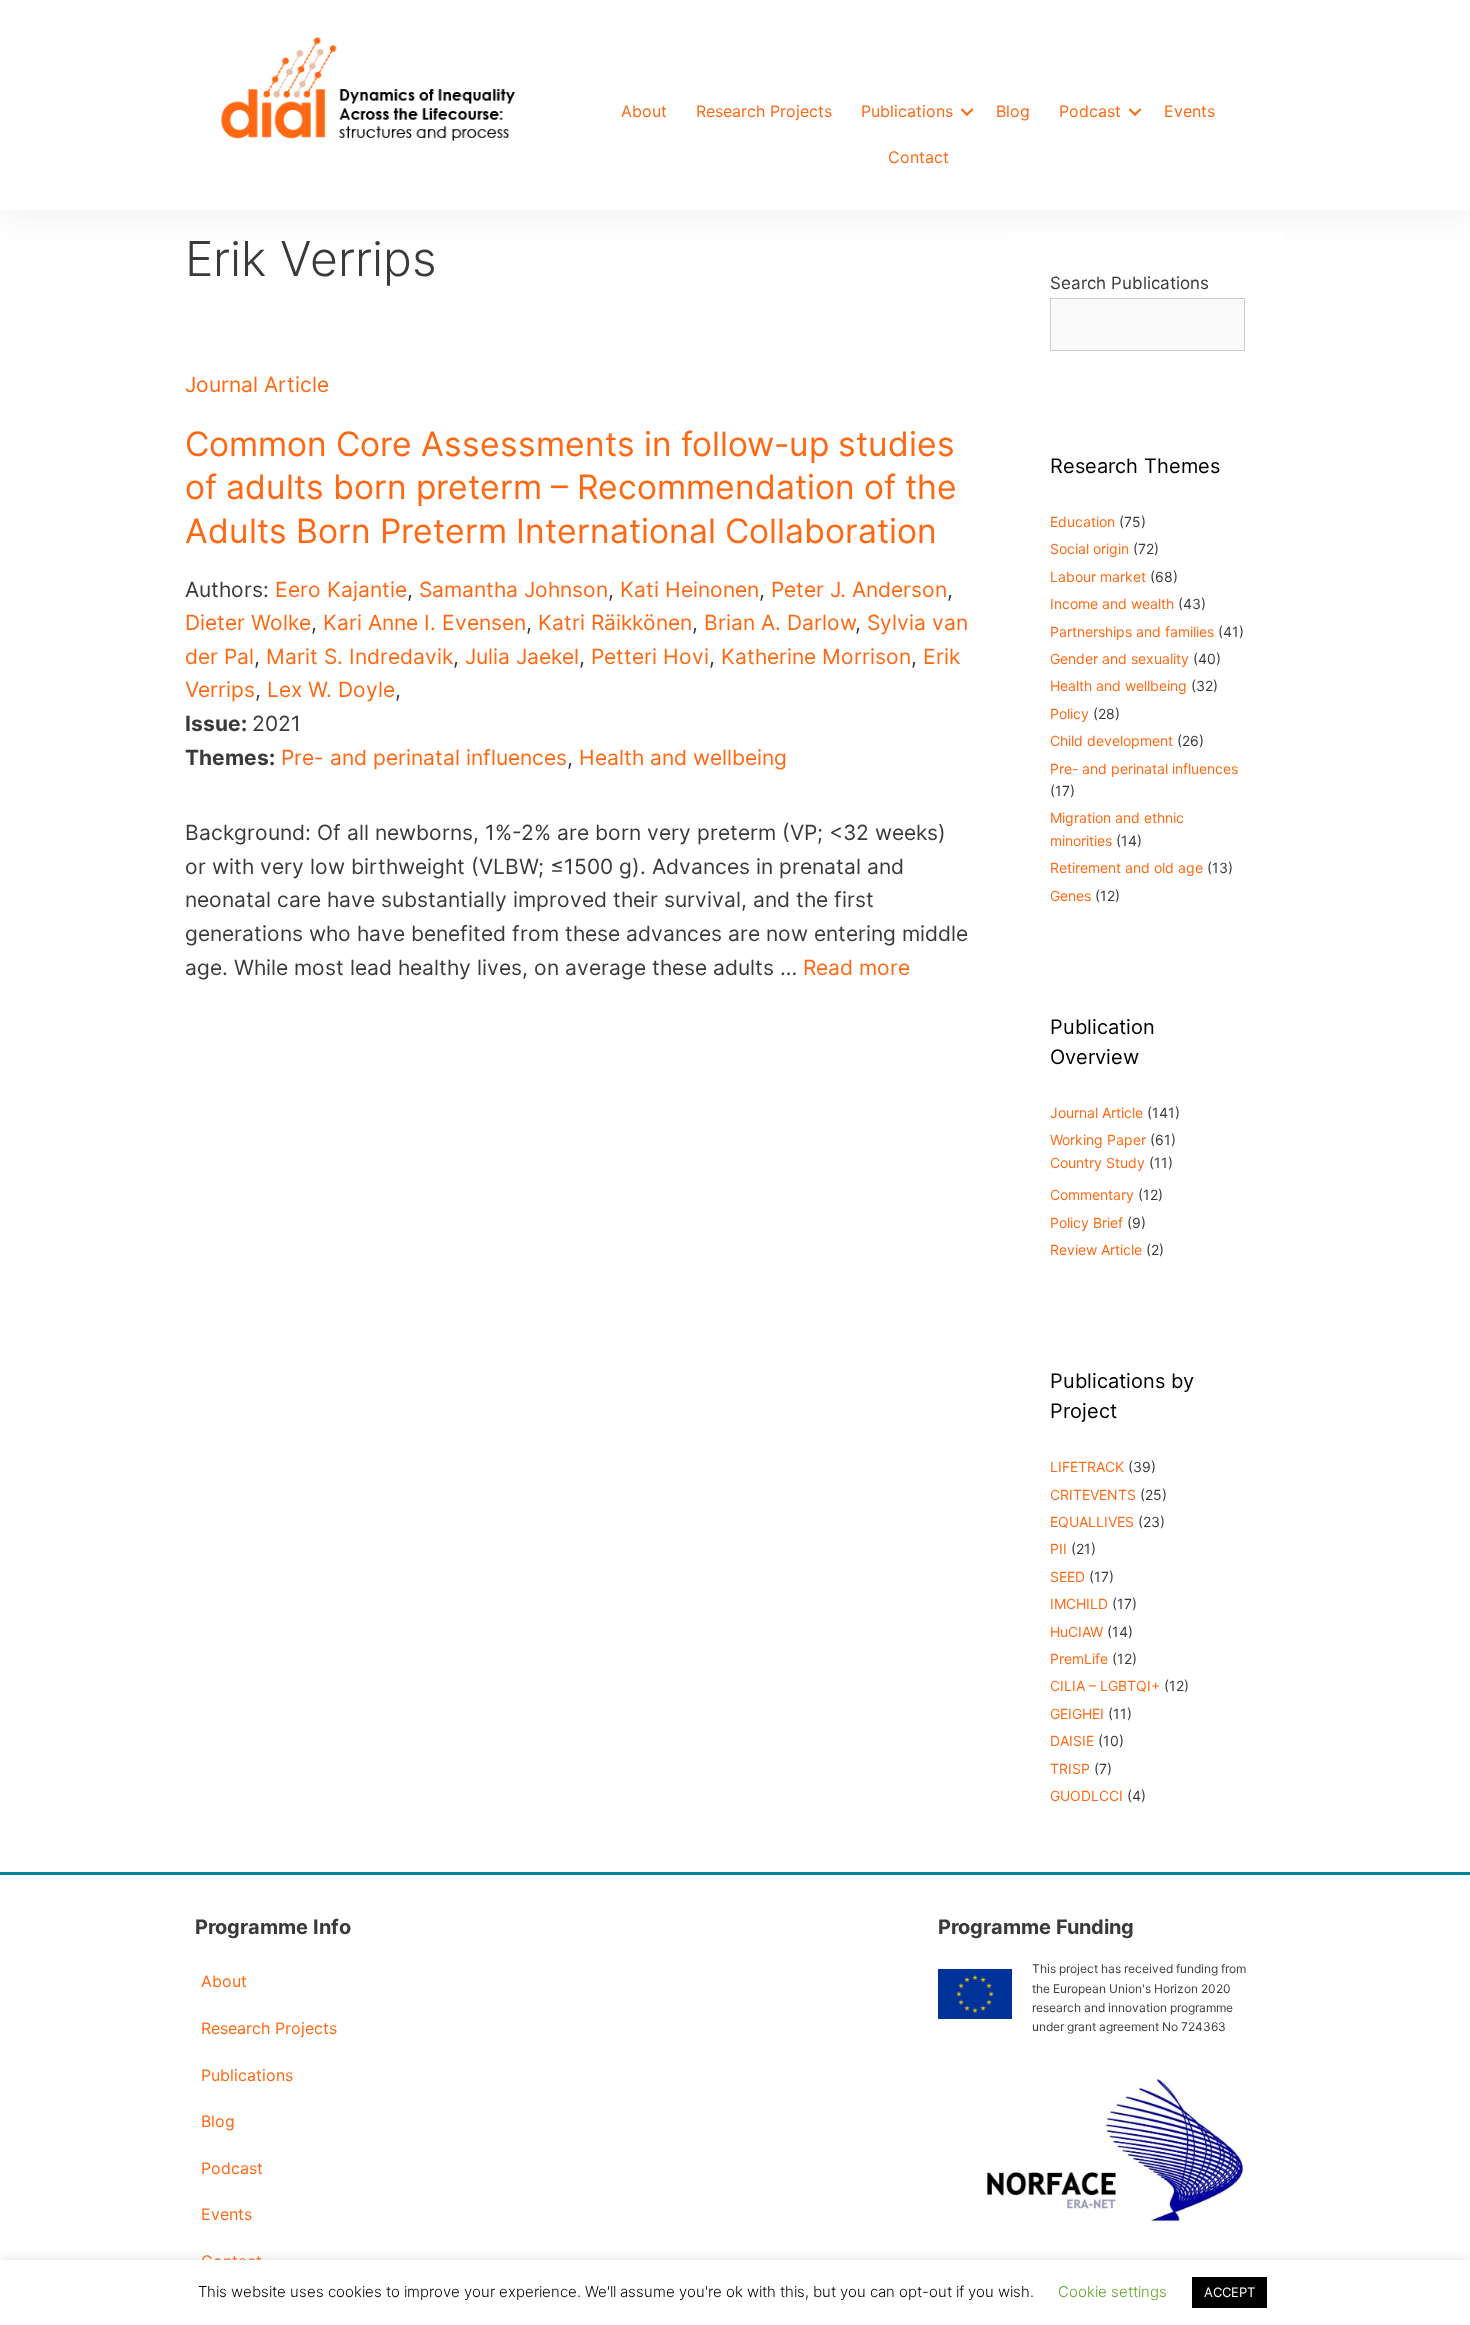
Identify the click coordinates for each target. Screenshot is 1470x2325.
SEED (1067, 1576)
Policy (1069, 713)
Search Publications (1129, 283)
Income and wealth (1112, 603)
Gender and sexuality (1119, 658)
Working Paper (1098, 1139)
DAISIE (1072, 1740)
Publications (907, 111)
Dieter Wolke (248, 622)
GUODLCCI (1086, 1795)
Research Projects (764, 111)
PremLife (1079, 1658)
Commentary (1092, 1194)
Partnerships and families (1132, 631)
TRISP (1070, 1768)
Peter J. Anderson (859, 589)
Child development (1111, 740)
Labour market (1098, 576)
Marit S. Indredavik (359, 656)
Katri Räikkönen (615, 622)
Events (1189, 111)
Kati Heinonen (689, 589)
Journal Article (257, 384)
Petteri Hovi (650, 656)
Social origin (1089, 548)
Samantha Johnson (513, 589)
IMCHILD (1079, 1603)
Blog (1013, 111)
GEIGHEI (1077, 1713)
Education (1082, 521)
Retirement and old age (1126, 867)
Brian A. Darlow (779, 622)
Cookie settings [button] (1112, 2291)
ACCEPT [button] (1229, 2292)
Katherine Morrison (816, 656)
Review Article (1096, 1249)
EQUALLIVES (1092, 1521)
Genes (1070, 895)
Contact (918, 157)
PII (1058, 1548)
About (644, 111)
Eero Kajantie (341, 589)
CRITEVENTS (1093, 1494)
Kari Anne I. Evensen (424, 622)
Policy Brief (1086, 1222)
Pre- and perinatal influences (424, 757)
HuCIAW (1076, 1631)
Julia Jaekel (522, 656)
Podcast (1090, 111)
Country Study (1097, 1162)
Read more (856, 967)
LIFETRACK (1087, 1466)
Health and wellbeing (683, 757)
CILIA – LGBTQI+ (1105, 1685)
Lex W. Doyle (331, 689)
